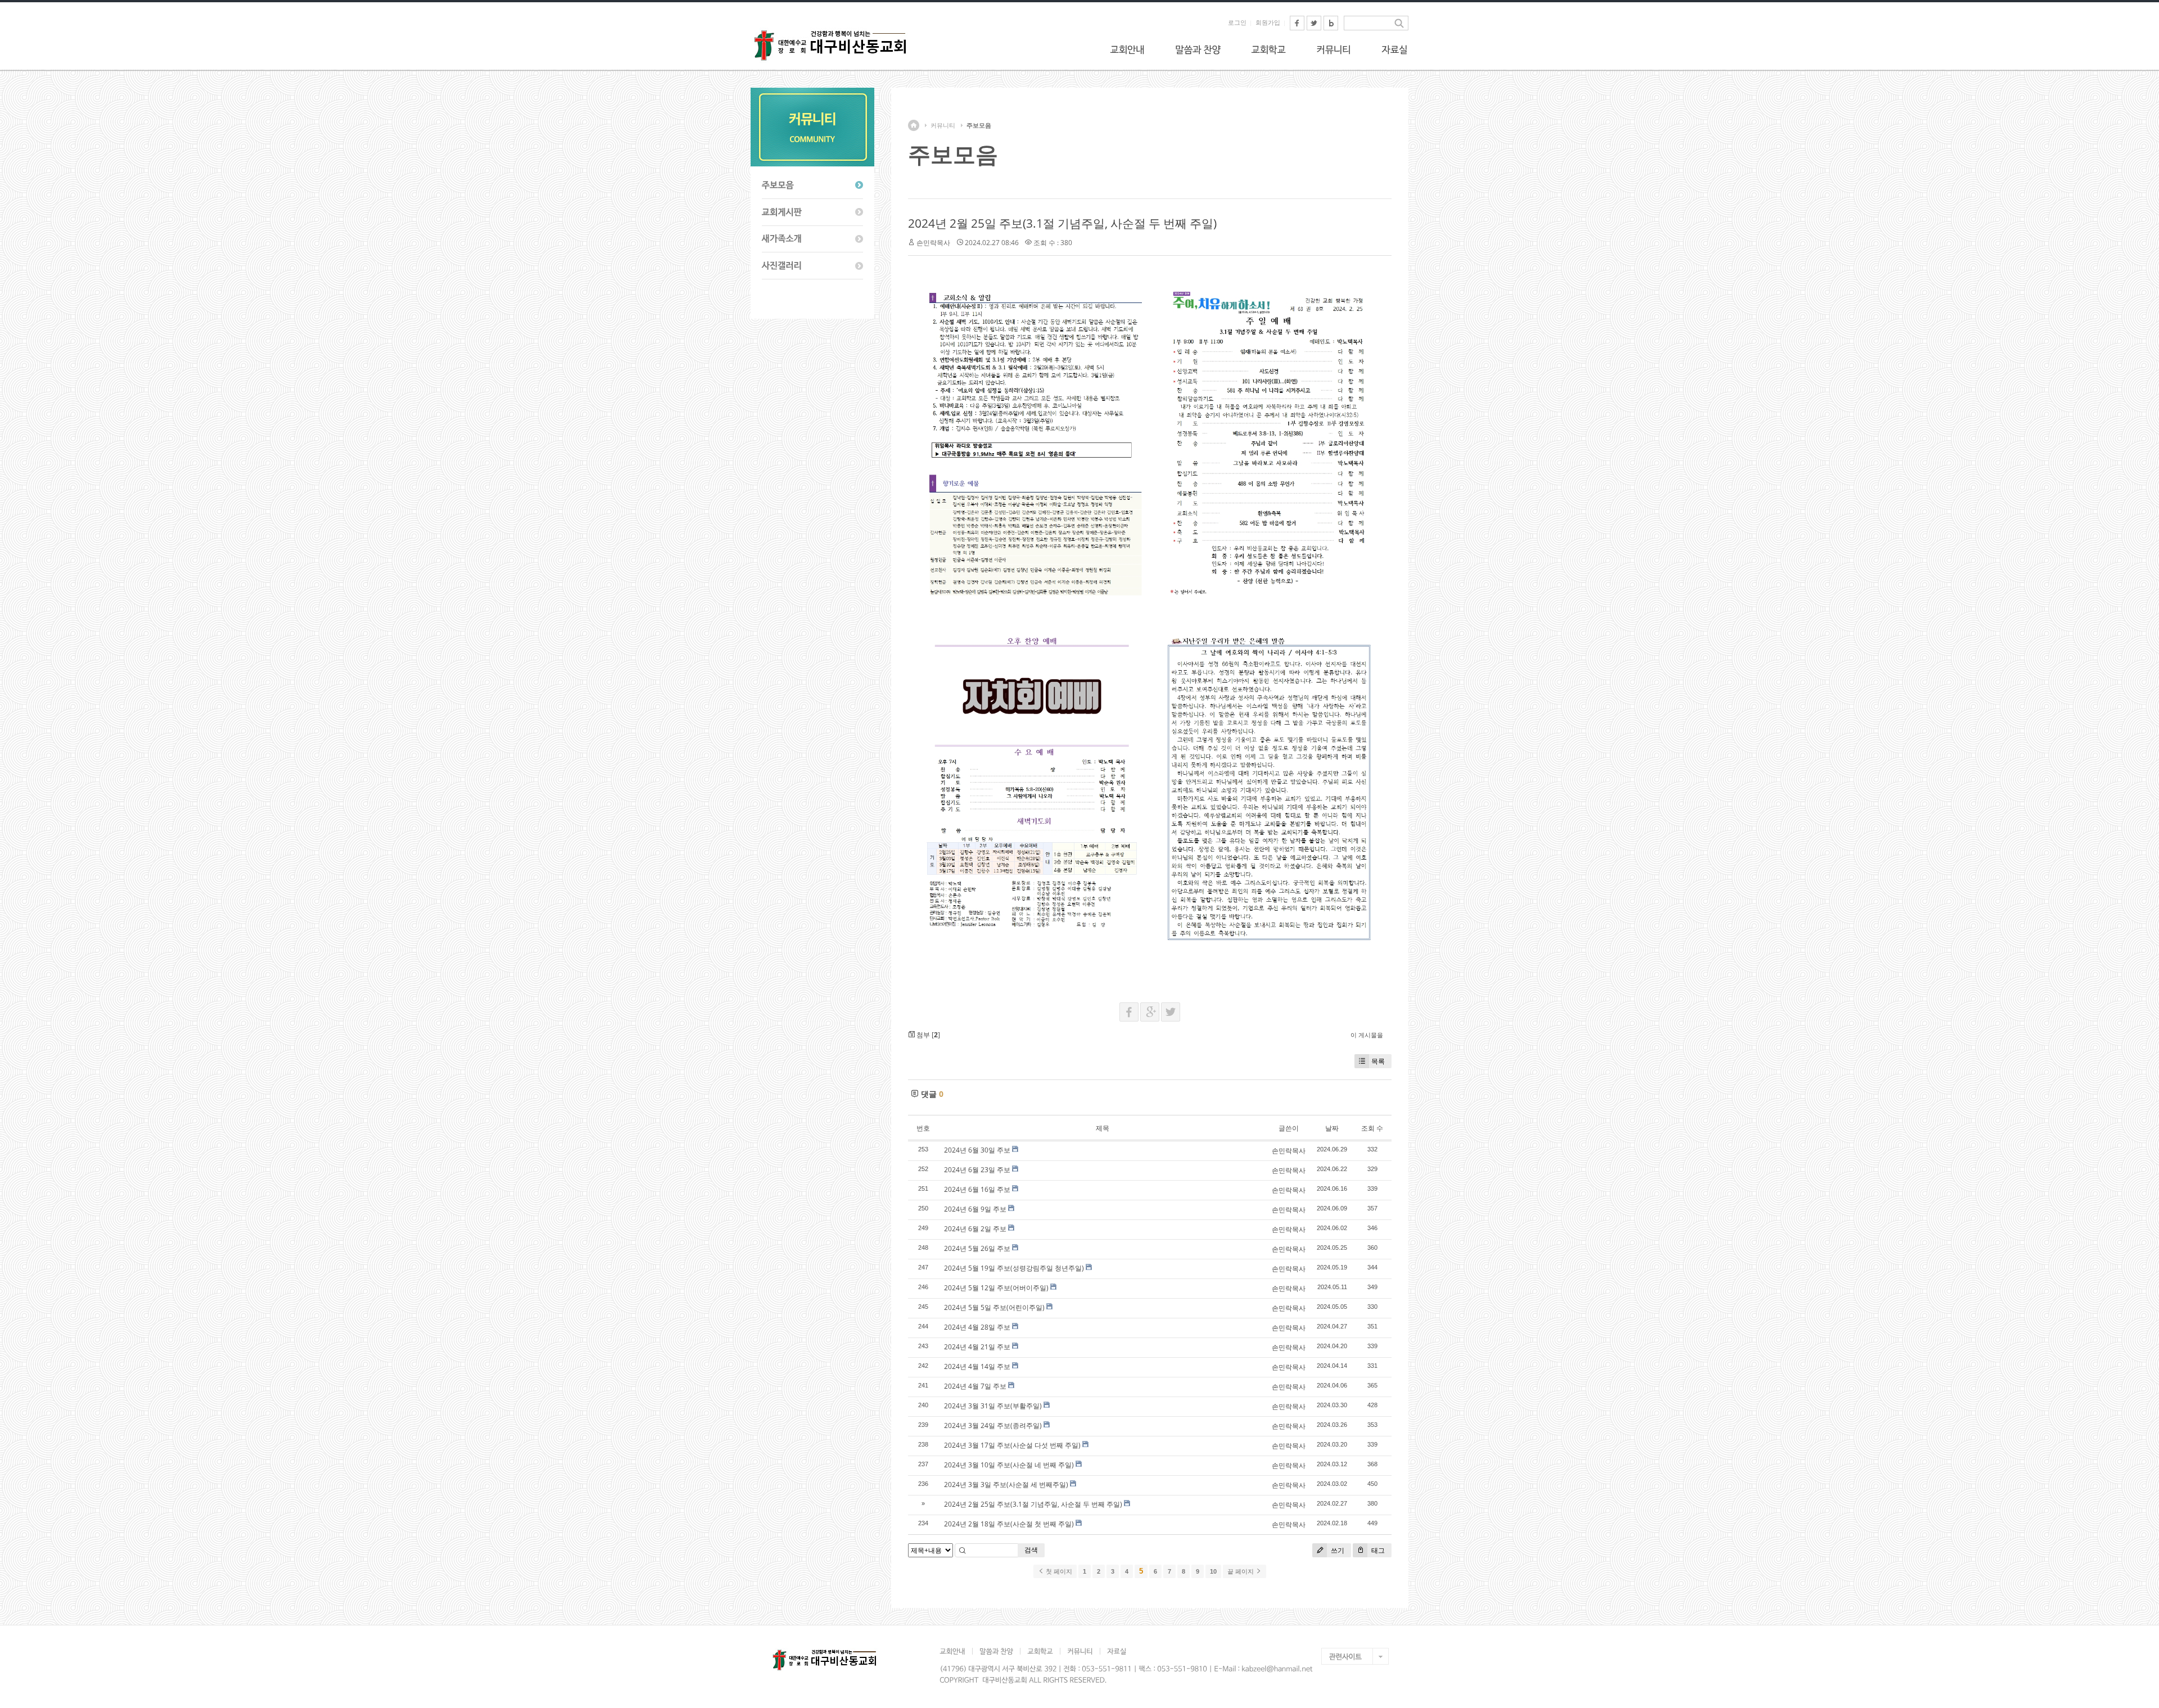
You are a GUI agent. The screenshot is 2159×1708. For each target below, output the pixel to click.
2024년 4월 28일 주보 (977, 1327)
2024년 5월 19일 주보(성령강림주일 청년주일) (1014, 1268)
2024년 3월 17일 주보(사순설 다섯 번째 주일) (1012, 1445)
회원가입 (1268, 22)
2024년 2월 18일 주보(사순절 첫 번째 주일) (1009, 1524)
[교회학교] (1268, 49)
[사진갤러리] (812, 266)
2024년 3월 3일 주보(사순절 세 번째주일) (1006, 1485)
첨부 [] (927, 1035)
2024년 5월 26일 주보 (977, 1248)
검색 (1031, 1550)
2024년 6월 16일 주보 (977, 1189)
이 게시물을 (1367, 1035)
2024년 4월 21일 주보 (977, 1347)
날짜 (1332, 1128)
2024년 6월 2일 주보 (975, 1229)
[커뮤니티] (1334, 49)
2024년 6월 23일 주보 (977, 1170)
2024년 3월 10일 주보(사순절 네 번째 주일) (1009, 1465)
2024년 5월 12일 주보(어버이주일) (996, 1288)
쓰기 (1337, 1550)
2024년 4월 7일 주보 (975, 1386)
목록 (1378, 1061)
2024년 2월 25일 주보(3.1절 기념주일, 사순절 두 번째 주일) (1062, 223)
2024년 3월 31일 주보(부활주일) (993, 1406)
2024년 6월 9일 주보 (975, 1209)
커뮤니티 (943, 125)
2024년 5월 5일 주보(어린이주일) (994, 1307)
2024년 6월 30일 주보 (977, 1150)
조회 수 (1372, 1128)
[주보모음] (812, 186)
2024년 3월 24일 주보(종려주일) (993, 1425)
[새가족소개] (812, 240)
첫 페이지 (1058, 1571)
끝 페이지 (1241, 1571)
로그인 (1237, 22)
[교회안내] (1127, 49)
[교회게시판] (812, 213)
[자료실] (1394, 49)
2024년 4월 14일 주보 (977, 1366)
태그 (1377, 1550)
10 (1213, 1571)
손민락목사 (933, 243)
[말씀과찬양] (1198, 49)
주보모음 (979, 125)
